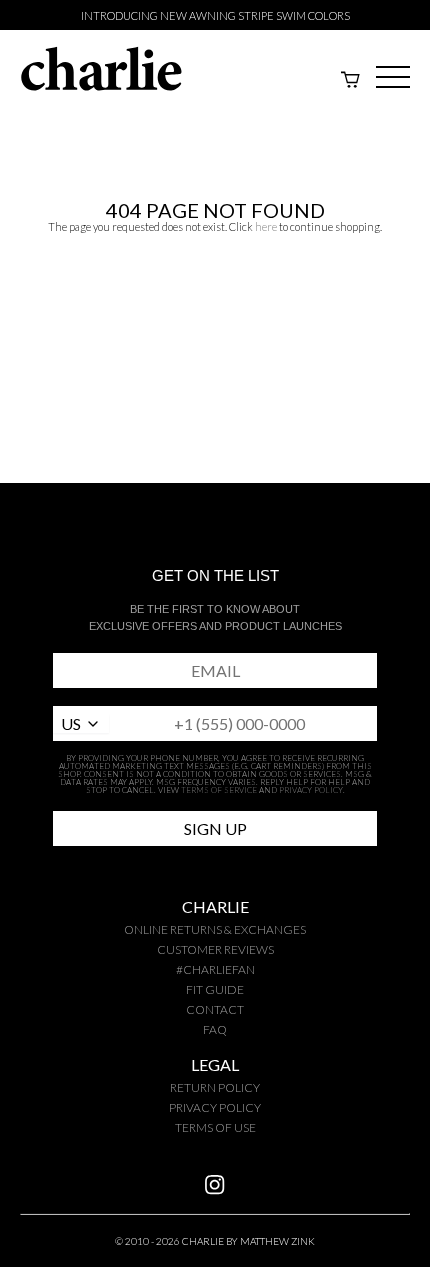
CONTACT (215, 1009)
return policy (215, 1087)
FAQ (215, 1029)
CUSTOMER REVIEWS (215, 949)
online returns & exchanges (215, 929)
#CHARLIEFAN (215, 969)
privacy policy (215, 1107)
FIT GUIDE (215, 989)
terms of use (215, 1127)
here (266, 226)
